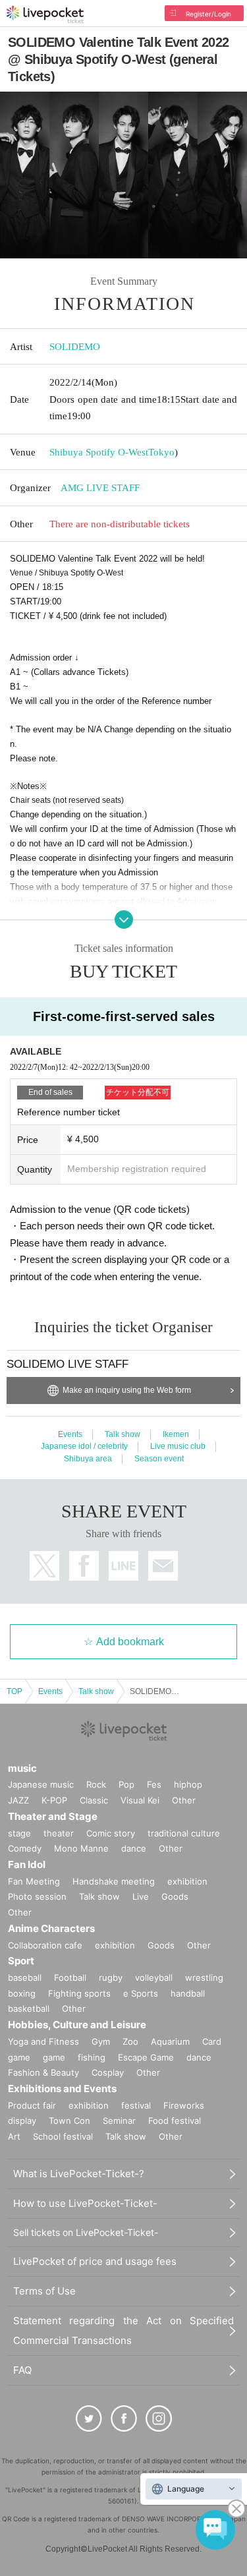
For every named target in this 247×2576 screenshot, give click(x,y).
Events (70, 1434)
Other (184, 1800)
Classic (94, 1800)
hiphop (188, 1784)
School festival (63, 2136)
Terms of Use (44, 2291)
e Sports (141, 1993)
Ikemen (176, 1434)
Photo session (37, 1896)
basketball (29, 2008)
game (54, 2057)
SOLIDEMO (75, 347)
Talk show (123, 1434)
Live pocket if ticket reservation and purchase (45, 15)
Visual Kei (140, 1800)
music (22, 1768)
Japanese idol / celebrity (84, 1446)
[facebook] (124, 2418)
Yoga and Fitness (43, 2041)
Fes (154, 1784)
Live (141, 1896)
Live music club (178, 1446)
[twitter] (89, 2418)
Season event (159, 1459)
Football (70, 1977)
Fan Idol (27, 1864)
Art (14, 2136)
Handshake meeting (114, 1881)
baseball (25, 1977)
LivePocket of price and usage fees (95, 2261)
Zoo (130, 2041)
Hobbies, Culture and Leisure (77, 2025)
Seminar (119, 2121)
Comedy (25, 1848)
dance (134, 1848)
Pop (126, 1784)
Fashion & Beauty (43, 2072)
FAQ (22, 2370)
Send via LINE (123, 1566)
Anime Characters (51, 1928)
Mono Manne (81, 1848)
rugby (111, 1977)
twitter (44, 1566)
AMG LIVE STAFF (100, 488)
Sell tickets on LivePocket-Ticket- (86, 2232)
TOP (14, 1691)
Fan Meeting (34, 1881)
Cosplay (108, 2072)
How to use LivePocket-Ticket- (85, 2203)
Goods (175, 1896)
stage (19, 1833)
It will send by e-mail (163, 1566)
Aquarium (170, 2041)
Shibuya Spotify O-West (99, 452)
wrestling (204, 1977)
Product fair (32, 2105)
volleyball (154, 1977)
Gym (101, 2041)
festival (136, 2105)
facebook (84, 1566)
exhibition (187, 1881)
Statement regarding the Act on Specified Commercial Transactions (123, 2330)
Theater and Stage (53, 1816)
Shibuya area (88, 1459)
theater (59, 1833)
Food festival (175, 2121)
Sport (21, 1961)
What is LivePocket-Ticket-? (79, 2174)
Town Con (69, 2121)
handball (188, 1993)
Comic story (111, 1833)
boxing (22, 1993)
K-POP (54, 1800)
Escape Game (146, 2057)
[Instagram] (159, 2418)
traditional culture (184, 1833)
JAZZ (18, 1800)
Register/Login (208, 14)
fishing (92, 2057)
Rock (96, 1784)
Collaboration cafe (45, 1945)
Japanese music (41, 1784)
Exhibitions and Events (62, 2089)
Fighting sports (79, 1993)
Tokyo (161, 452)
